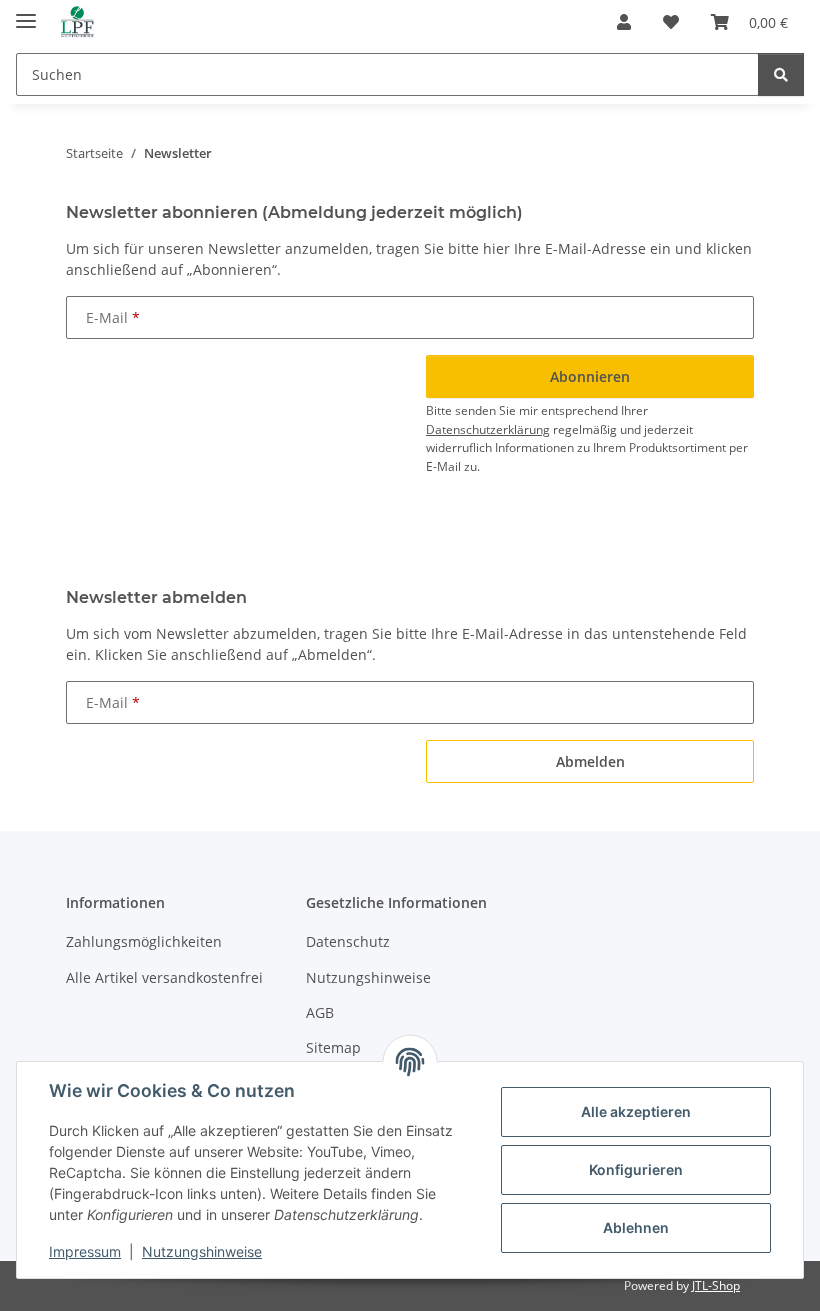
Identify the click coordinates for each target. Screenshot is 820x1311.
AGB (320, 1012)
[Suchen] (781, 74)
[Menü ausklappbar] (26, 12)
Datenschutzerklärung (488, 429)
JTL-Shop (716, 1285)
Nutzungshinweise (202, 1251)
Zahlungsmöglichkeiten (144, 941)
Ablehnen (636, 1227)
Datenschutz (348, 941)
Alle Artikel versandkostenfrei (164, 977)
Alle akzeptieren (636, 1111)
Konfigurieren (636, 1169)
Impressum (85, 1251)
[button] (624, 22)
